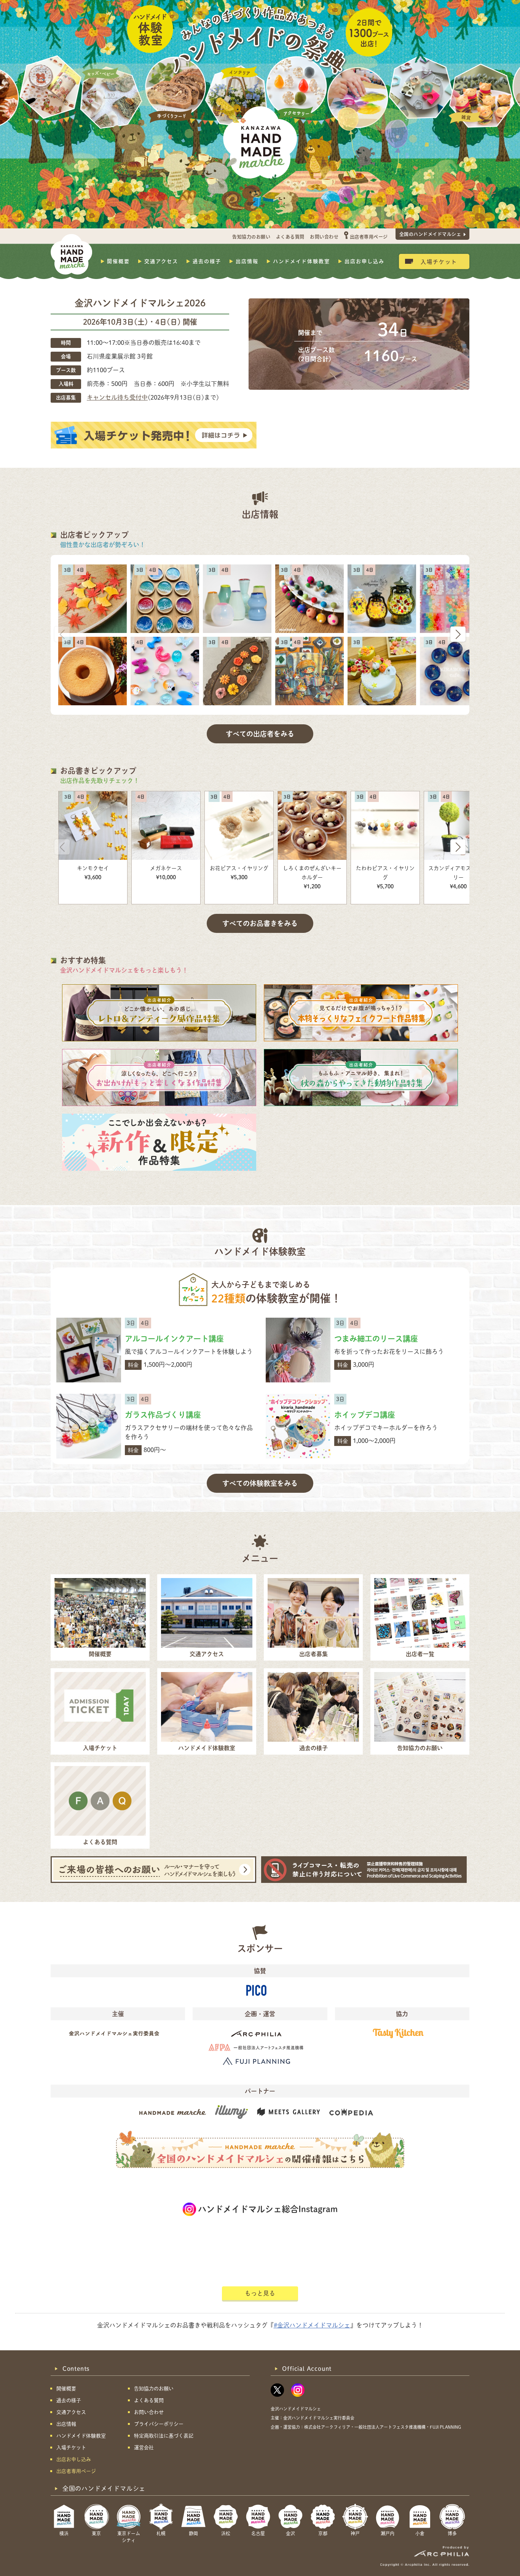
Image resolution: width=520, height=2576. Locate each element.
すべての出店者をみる (260, 734)
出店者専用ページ (369, 237)
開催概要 (118, 261)
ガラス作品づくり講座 (163, 1415)
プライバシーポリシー (159, 2424)
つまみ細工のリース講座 (376, 1339)
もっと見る (260, 2293)
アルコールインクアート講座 (174, 1339)
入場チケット (439, 261)
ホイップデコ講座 (365, 1415)
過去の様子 (207, 261)
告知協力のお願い (251, 237)
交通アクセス (161, 261)
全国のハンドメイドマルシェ (430, 234)
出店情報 (247, 261)
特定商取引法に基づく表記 (164, 2436)
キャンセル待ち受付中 (117, 397)
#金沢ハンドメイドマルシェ (312, 2325)
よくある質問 (290, 237)
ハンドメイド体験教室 (301, 261)
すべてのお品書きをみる (260, 923)
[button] (458, 634)
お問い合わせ (324, 237)
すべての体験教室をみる (260, 1483)
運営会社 (144, 2448)
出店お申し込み (364, 261)
